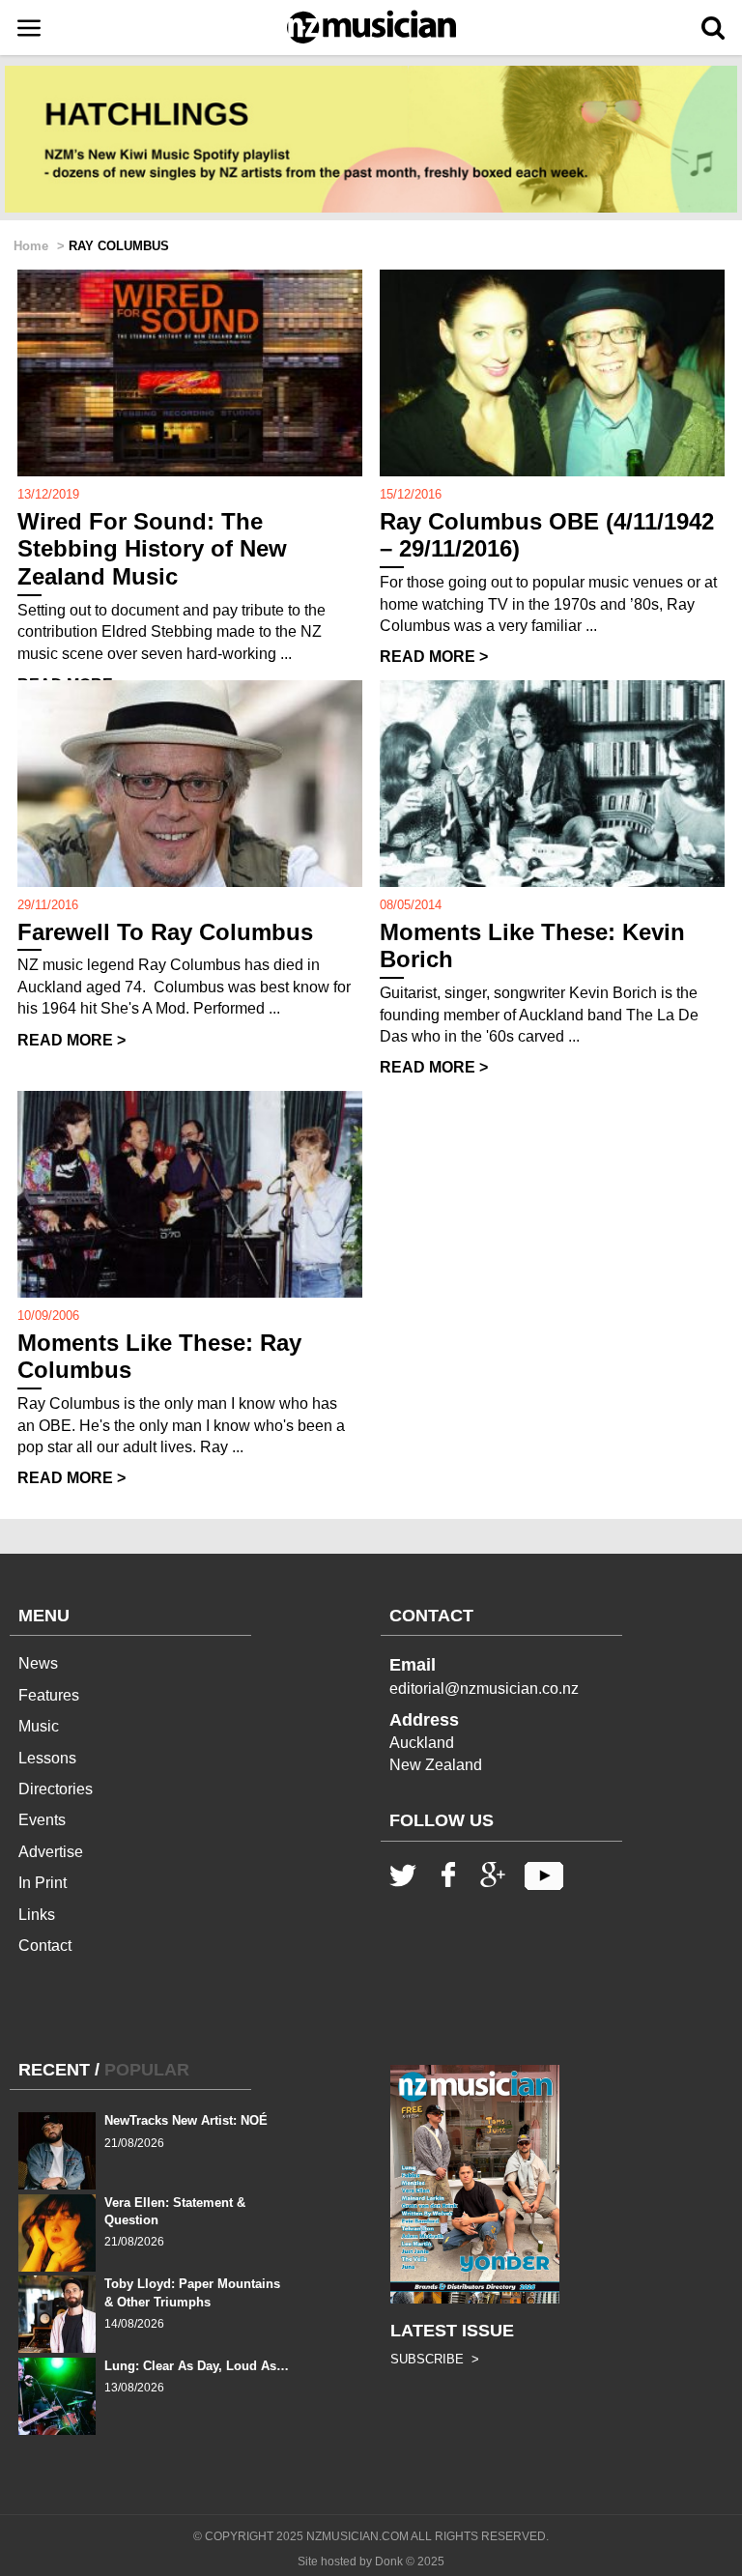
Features (49, 1695)
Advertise (51, 1852)
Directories (56, 1789)
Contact (45, 1946)
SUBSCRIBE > (435, 2359)
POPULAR (147, 2070)
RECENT (54, 2070)
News (38, 1663)
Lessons (47, 1758)
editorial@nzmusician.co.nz (484, 1689)
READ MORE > (434, 657)
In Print (43, 1883)
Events (42, 1820)
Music (39, 1726)
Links (37, 1915)
